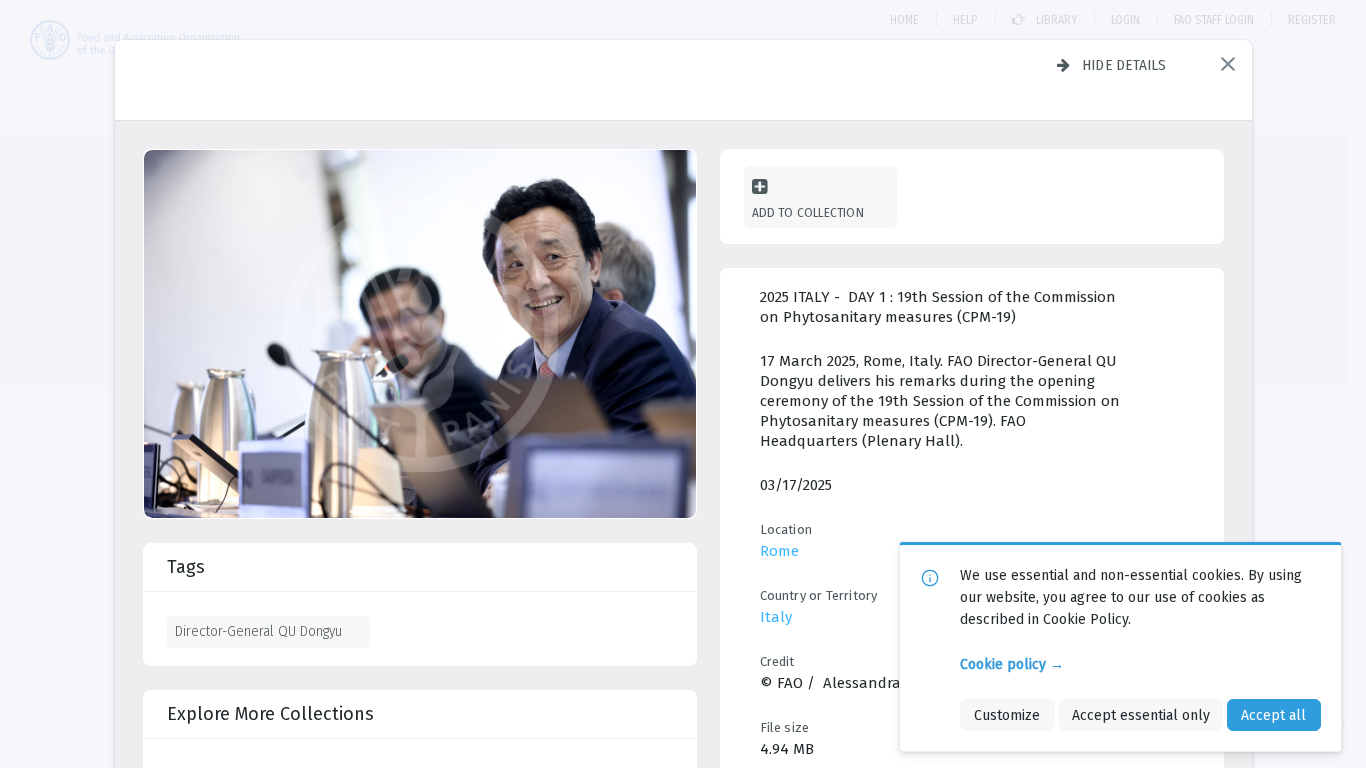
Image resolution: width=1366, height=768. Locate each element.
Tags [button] (186, 567)
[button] (1228, 64)
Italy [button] (776, 617)
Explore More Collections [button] (270, 714)
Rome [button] (779, 551)
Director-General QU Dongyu (258, 631)
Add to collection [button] (808, 212)
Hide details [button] (1124, 65)
